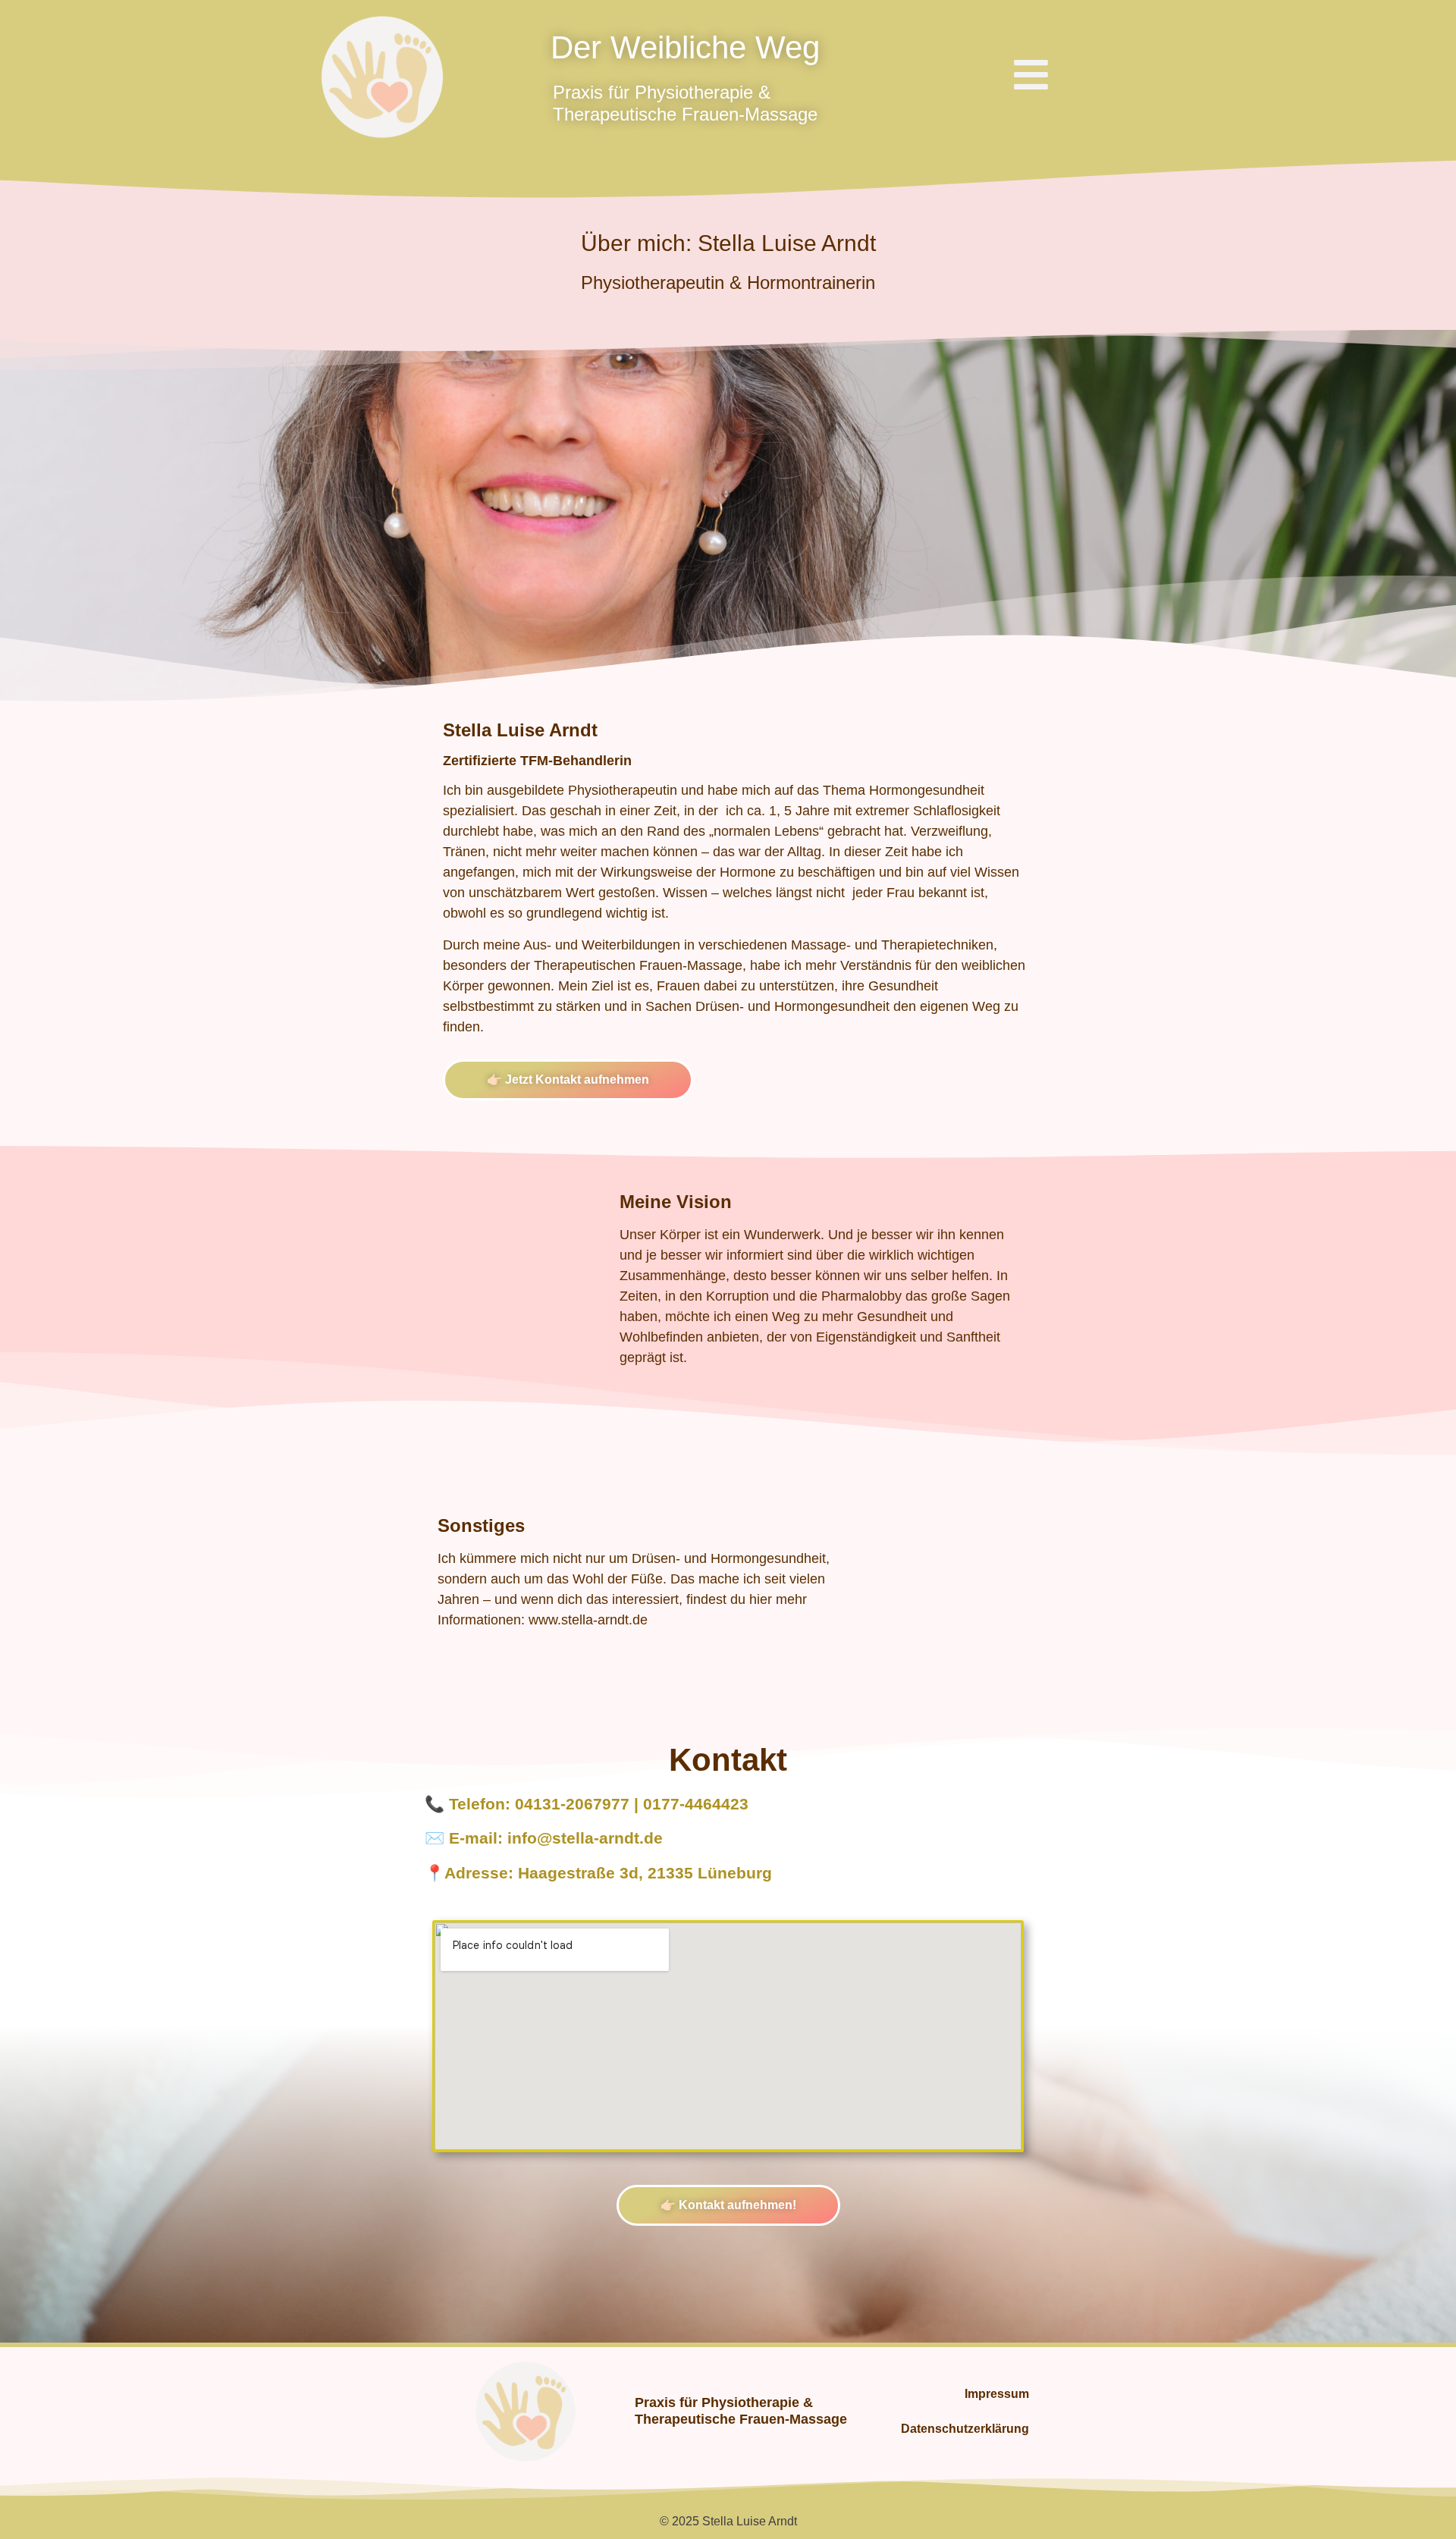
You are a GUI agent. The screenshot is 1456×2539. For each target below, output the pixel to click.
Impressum (997, 2394)
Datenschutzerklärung (965, 2429)
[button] (1031, 77)
